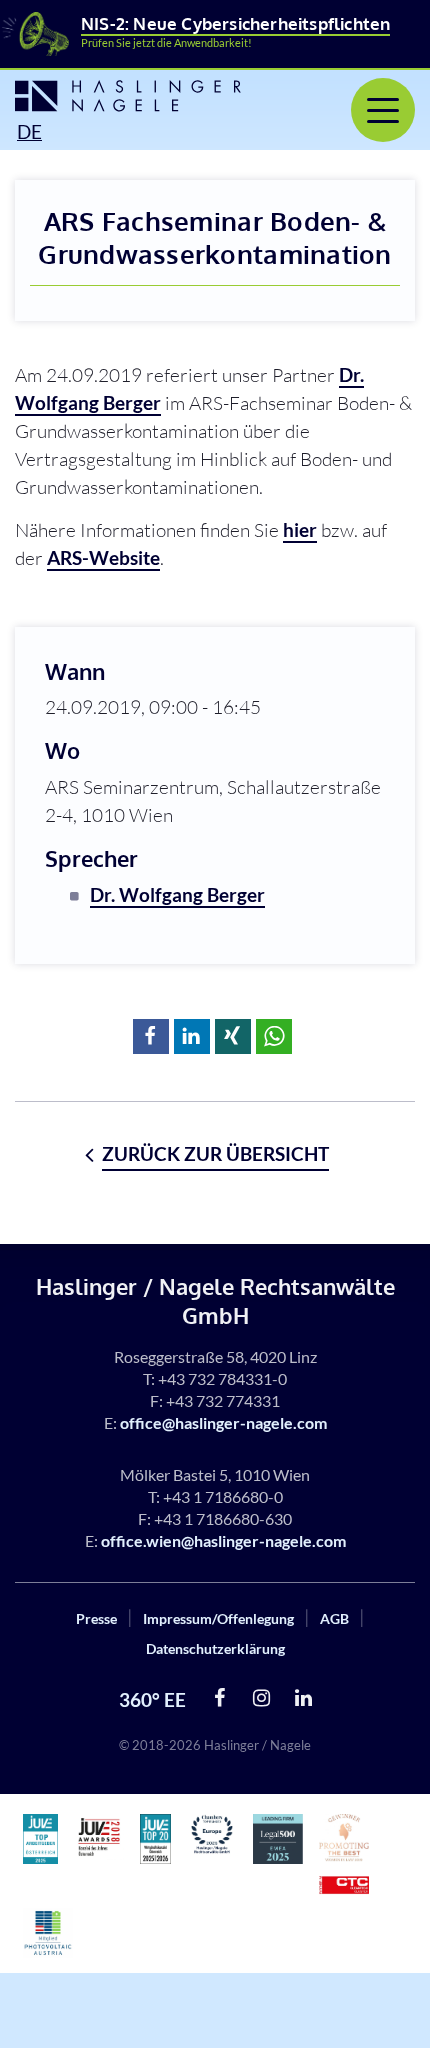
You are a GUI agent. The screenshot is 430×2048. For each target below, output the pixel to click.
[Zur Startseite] (125, 96)
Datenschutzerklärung (215, 1648)
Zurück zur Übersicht (215, 1153)
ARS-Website (103, 557)
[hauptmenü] (383, 110)
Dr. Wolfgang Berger (177, 894)
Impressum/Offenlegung (218, 1618)
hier (300, 529)
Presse (96, 1618)
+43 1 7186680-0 (223, 1496)
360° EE (152, 1699)
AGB (334, 1618)
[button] (151, 1036)
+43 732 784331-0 (222, 1378)
